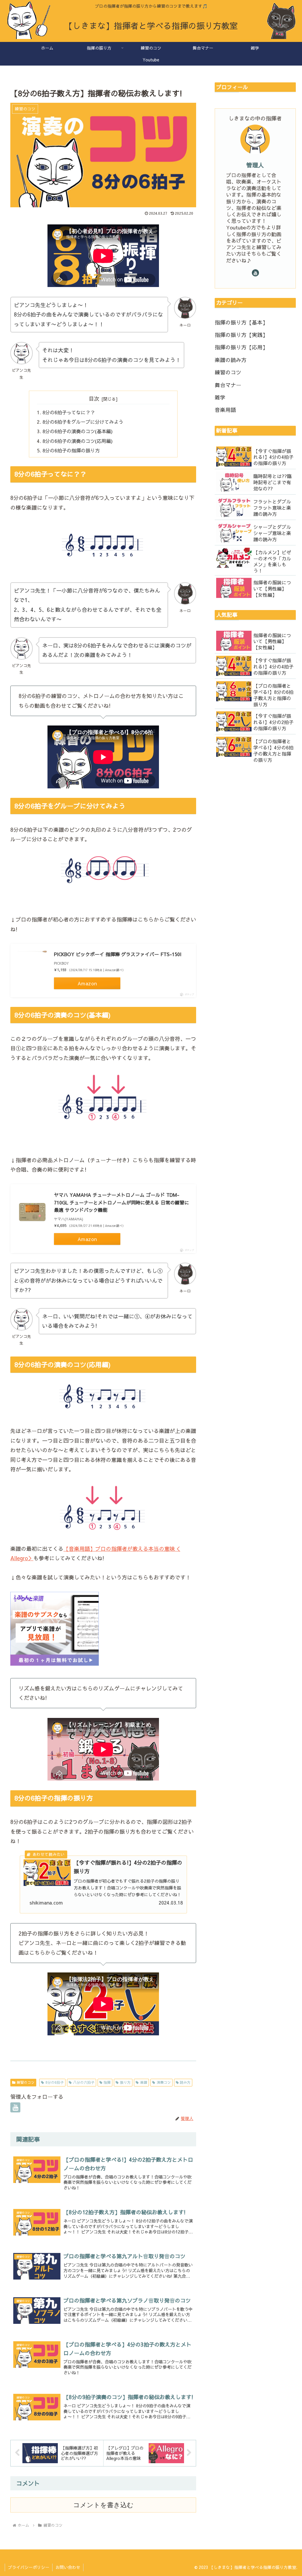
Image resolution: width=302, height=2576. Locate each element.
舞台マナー (228, 385)
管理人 (255, 165)
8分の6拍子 (55, 2082)
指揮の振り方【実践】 (241, 335)
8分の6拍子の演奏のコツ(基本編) (78, 431)
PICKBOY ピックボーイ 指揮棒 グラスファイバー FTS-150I (118, 954)
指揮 (107, 2082)
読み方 (185, 2082)
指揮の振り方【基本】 (241, 322)
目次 (94, 398)
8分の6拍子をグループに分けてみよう (83, 422)
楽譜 (144, 2082)
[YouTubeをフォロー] (15, 2107)
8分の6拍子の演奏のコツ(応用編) (78, 441)
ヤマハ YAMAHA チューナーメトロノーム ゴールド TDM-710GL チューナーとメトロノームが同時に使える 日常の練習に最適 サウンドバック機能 (122, 1202)
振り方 (125, 2082)
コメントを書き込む (103, 2505)
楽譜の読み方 (231, 360)
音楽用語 (225, 410)
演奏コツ (164, 2082)
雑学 (220, 397)
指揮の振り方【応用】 (241, 347)
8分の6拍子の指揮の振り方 (71, 450)
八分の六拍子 (84, 2082)
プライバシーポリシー (29, 2567)
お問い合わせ (68, 2567)
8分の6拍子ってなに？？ (69, 412)
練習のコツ (26, 2082)
